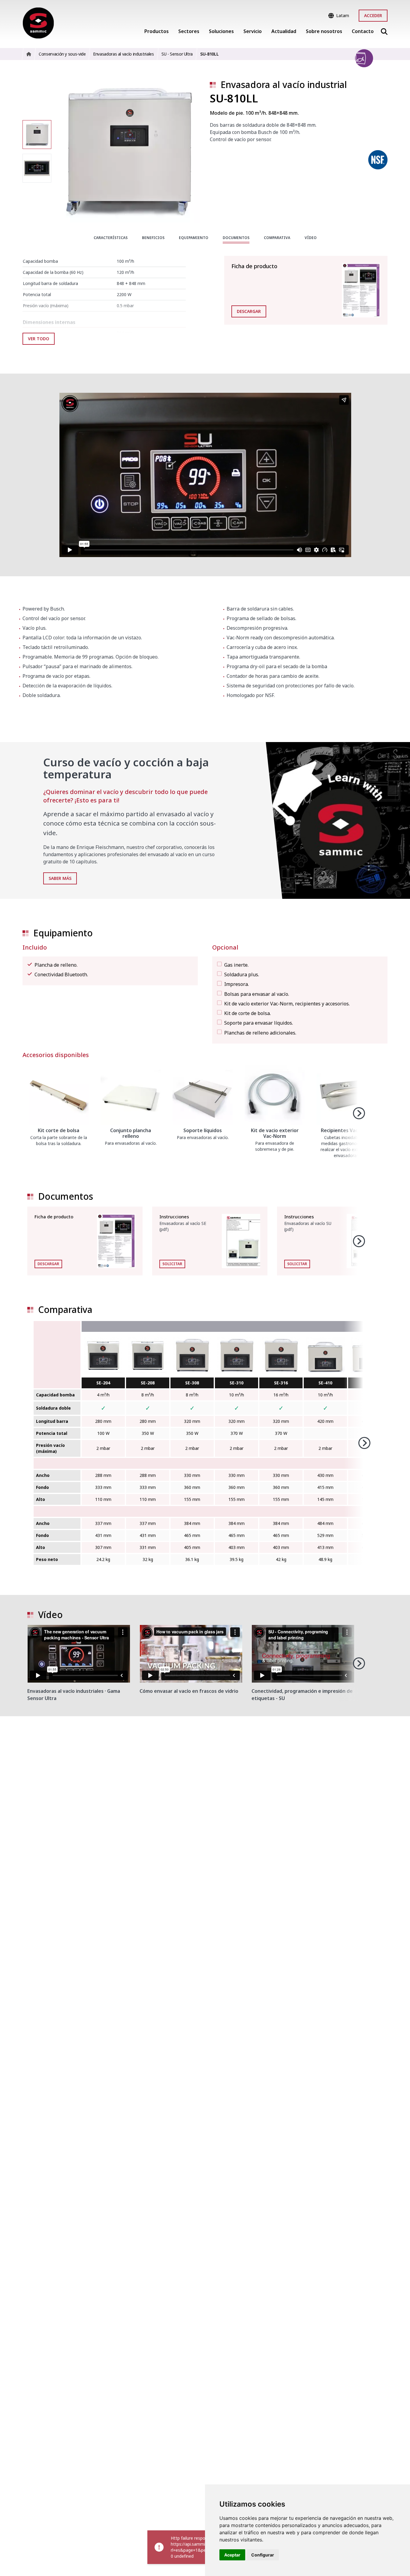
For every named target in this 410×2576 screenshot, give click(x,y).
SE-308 (192, 1383)
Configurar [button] (263, 2555)
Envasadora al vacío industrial (284, 85)
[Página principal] (38, 23)
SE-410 (325, 1383)
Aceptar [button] (232, 2555)
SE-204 (103, 1383)
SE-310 (237, 1383)
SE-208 (148, 1383)
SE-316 (281, 1383)
